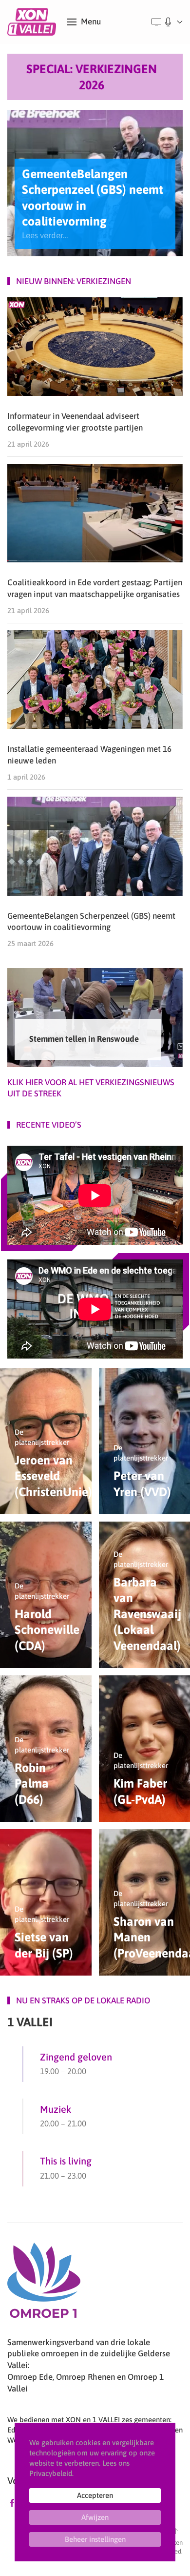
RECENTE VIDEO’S (49, 1125)
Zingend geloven (76, 2057)
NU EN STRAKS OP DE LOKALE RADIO (83, 2000)
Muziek (56, 2109)
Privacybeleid (51, 2473)
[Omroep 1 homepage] (44, 2284)
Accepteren (95, 2495)
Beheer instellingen (95, 2539)
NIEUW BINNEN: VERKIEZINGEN (74, 281)
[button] (84, 22)
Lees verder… (45, 235)
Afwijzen (95, 2517)
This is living (66, 2161)
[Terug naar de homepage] (33, 22)
